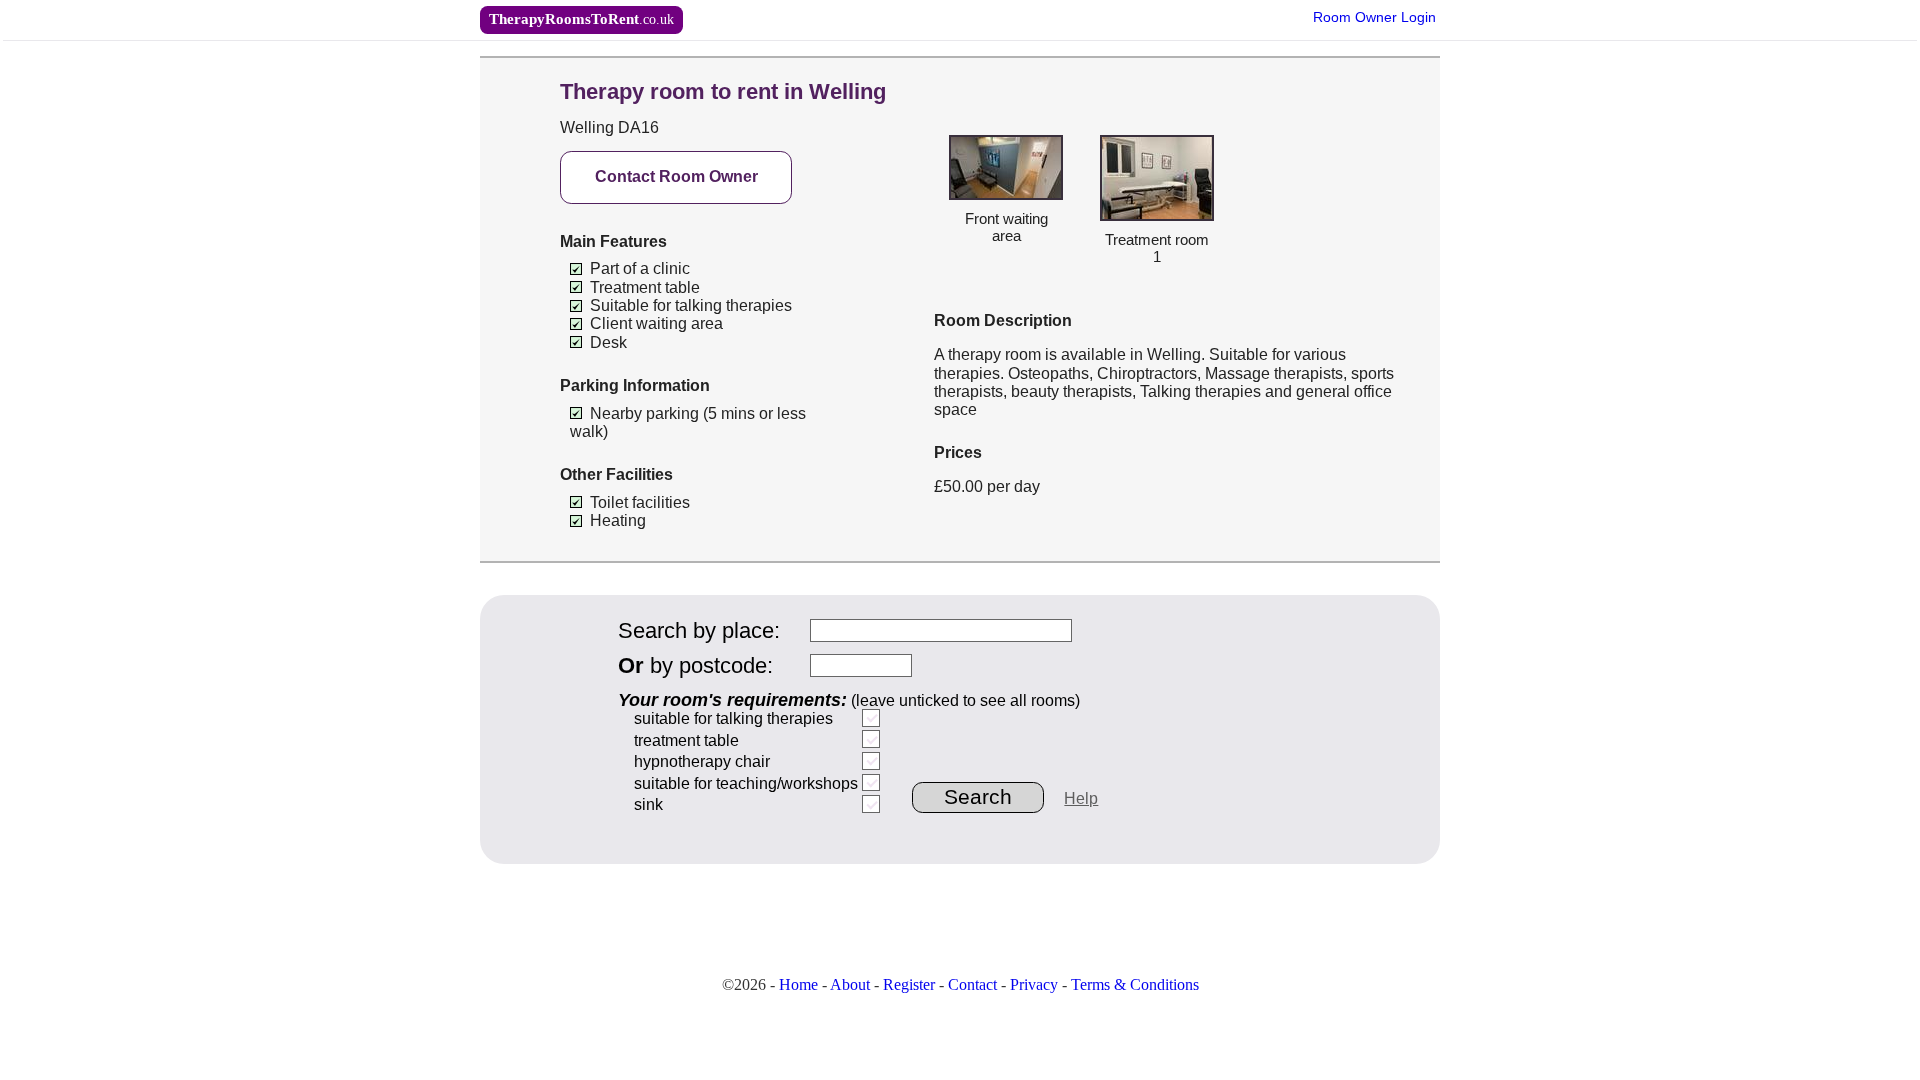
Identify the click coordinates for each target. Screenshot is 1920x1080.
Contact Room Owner (676, 176)
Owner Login (1374, 17)
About (850, 984)
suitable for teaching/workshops (746, 783)
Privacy (1034, 984)
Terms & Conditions (1135, 984)
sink (648, 804)
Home (798, 984)
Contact (972, 984)
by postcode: (695, 665)
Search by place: (699, 630)
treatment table (686, 740)
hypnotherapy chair (702, 761)
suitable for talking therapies (733, 718)
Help (1081, 798)
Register (909, 984)
